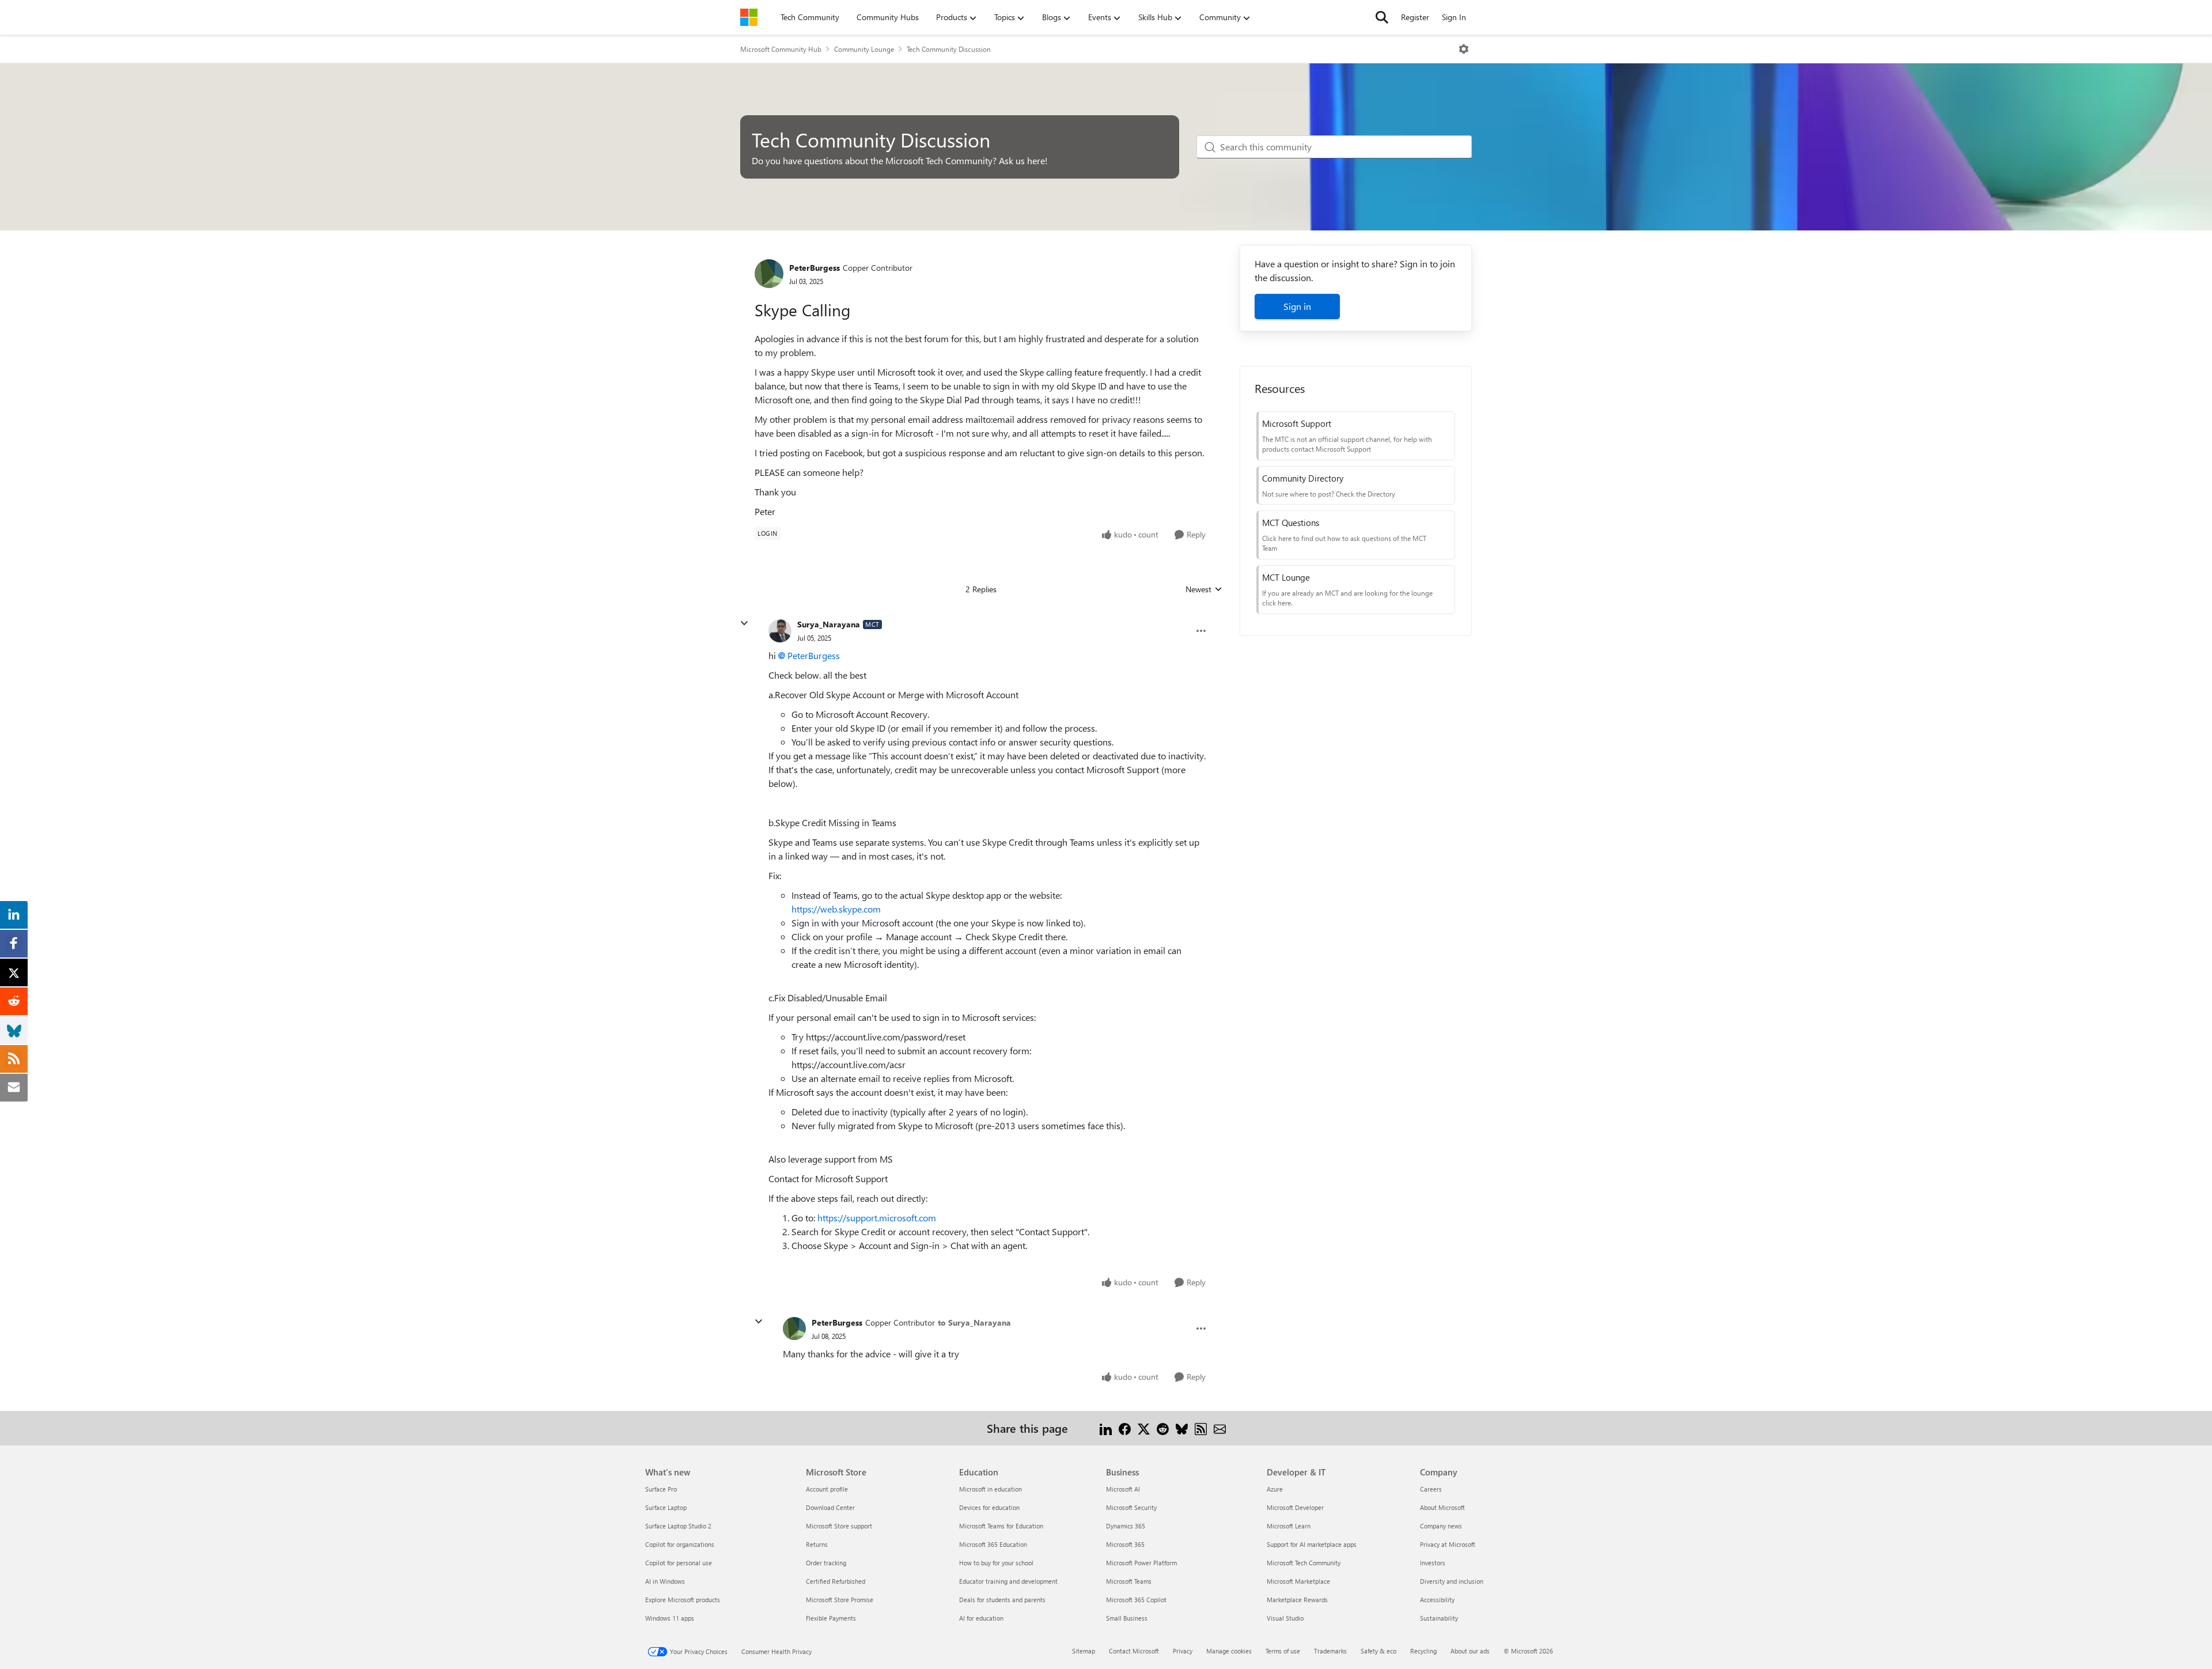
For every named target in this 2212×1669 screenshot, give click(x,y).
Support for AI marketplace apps (1312, 1544)
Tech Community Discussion (949, 49)
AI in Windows (665, 1581)
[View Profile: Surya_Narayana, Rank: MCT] (780, 631)
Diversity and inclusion (1452, 1581)
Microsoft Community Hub (781, 49)
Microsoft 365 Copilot (1136, 1600)
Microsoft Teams (1129, 1581)
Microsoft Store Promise (840, 1600)
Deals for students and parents (1002, 1600)
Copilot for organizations (680, 1544)
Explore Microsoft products (683, 1600)
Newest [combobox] (1204, 589)
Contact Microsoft (1134, 1651)
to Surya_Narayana (974, 1322)
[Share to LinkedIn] (1106, 1428)
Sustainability (1439, 1618)
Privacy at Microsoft (1448, 1544)
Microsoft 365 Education (993, 1544)
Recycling (1423, 1651)
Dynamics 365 (1126, 1526)
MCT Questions (1291, 523)
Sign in (1297, 306)
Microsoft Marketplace (1298, 1581)
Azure (1275, 1489)
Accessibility (1437, 1600)
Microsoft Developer (1295, 1507)
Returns (817, 1544)
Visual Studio (1285, 1618)
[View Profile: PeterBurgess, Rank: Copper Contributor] (769, 274)
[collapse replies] (744, 623)
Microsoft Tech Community (1304, 1563)
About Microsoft (1442, 1507)
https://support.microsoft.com (877, 1218)
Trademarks (1330, 1651)
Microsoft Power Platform (1141, 1563)
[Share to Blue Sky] (1182, 1428)
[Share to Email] (1220, 1428)
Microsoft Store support (839, 1526)
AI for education (981, 1618)
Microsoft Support (1297, 423)
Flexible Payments (831, 1618)
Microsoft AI (1123, 1489)
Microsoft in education (991, 1489)
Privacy (1183, 1651)
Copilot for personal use (679, 1563)
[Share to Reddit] (1163, 1428)
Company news (1441, 1526)
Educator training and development (1008, 1581)
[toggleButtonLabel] (1464, 49)
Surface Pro (661, 1489)
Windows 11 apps (670, 1618)
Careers (1431, 1489)
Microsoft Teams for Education (1001, 1526)
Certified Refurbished (836, 1581)
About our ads (1470, 1651)
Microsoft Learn (1289, 1526)
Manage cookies (1229, 1651)
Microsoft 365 (1125, 1544)
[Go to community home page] (749, 17)
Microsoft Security (1131, 1507)
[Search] (1382, 17)
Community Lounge (864, 49)
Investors (1433, 1563)
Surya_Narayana (829, 624)
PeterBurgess (815, 268)
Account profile (827, 1489)
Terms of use (1283, 1651)
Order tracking (826, 1563)
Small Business (1127, 1618)
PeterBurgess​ (814, 655)
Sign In (1454, 17)
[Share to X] (1144, 1428)
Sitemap (1084, 1651)
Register (1415, 17)
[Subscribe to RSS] (1201, 1428)
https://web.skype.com (836, 909)
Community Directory (1303, 478)
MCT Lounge (1286, 577)
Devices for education (989, 1507)
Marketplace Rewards (1297, 1600)
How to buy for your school (996, 1563)
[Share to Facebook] (1125, 1428)
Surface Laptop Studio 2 (678, 1526)
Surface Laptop (666, 1507)
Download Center (830, 1507)
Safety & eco (1378, 1651)
